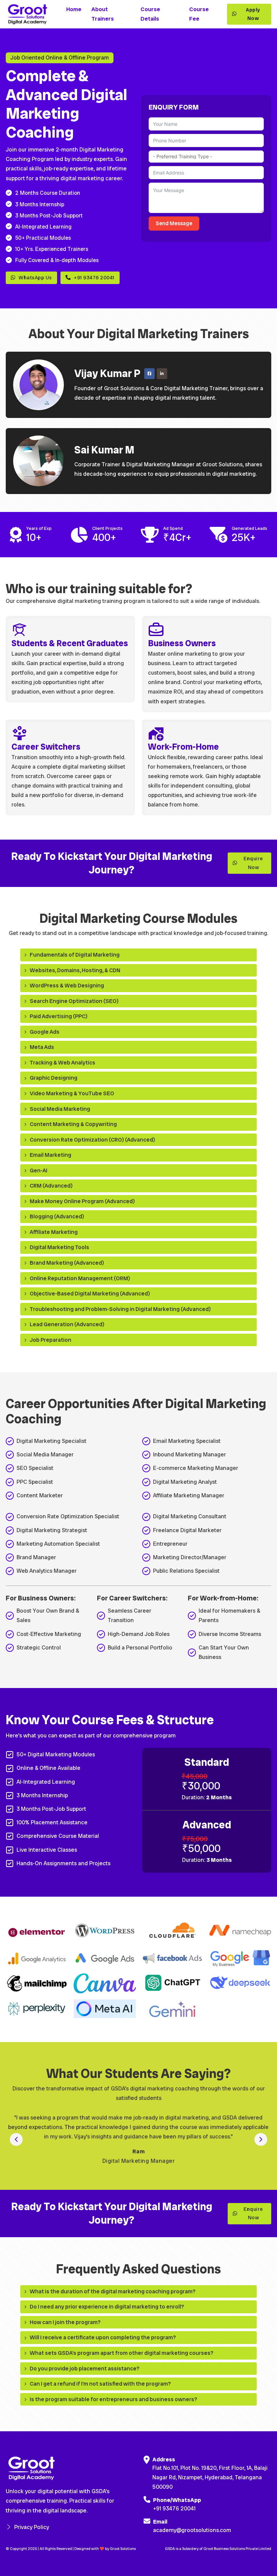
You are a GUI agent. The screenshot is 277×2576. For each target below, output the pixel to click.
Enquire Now (253, 863)
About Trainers (103, 14)
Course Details (150, 14)
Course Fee (199, 14)
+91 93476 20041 (94, 278)
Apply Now (253, 14)
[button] (138, 955)
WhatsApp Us (35, 278)
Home (74, 9)
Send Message (174, 223)
